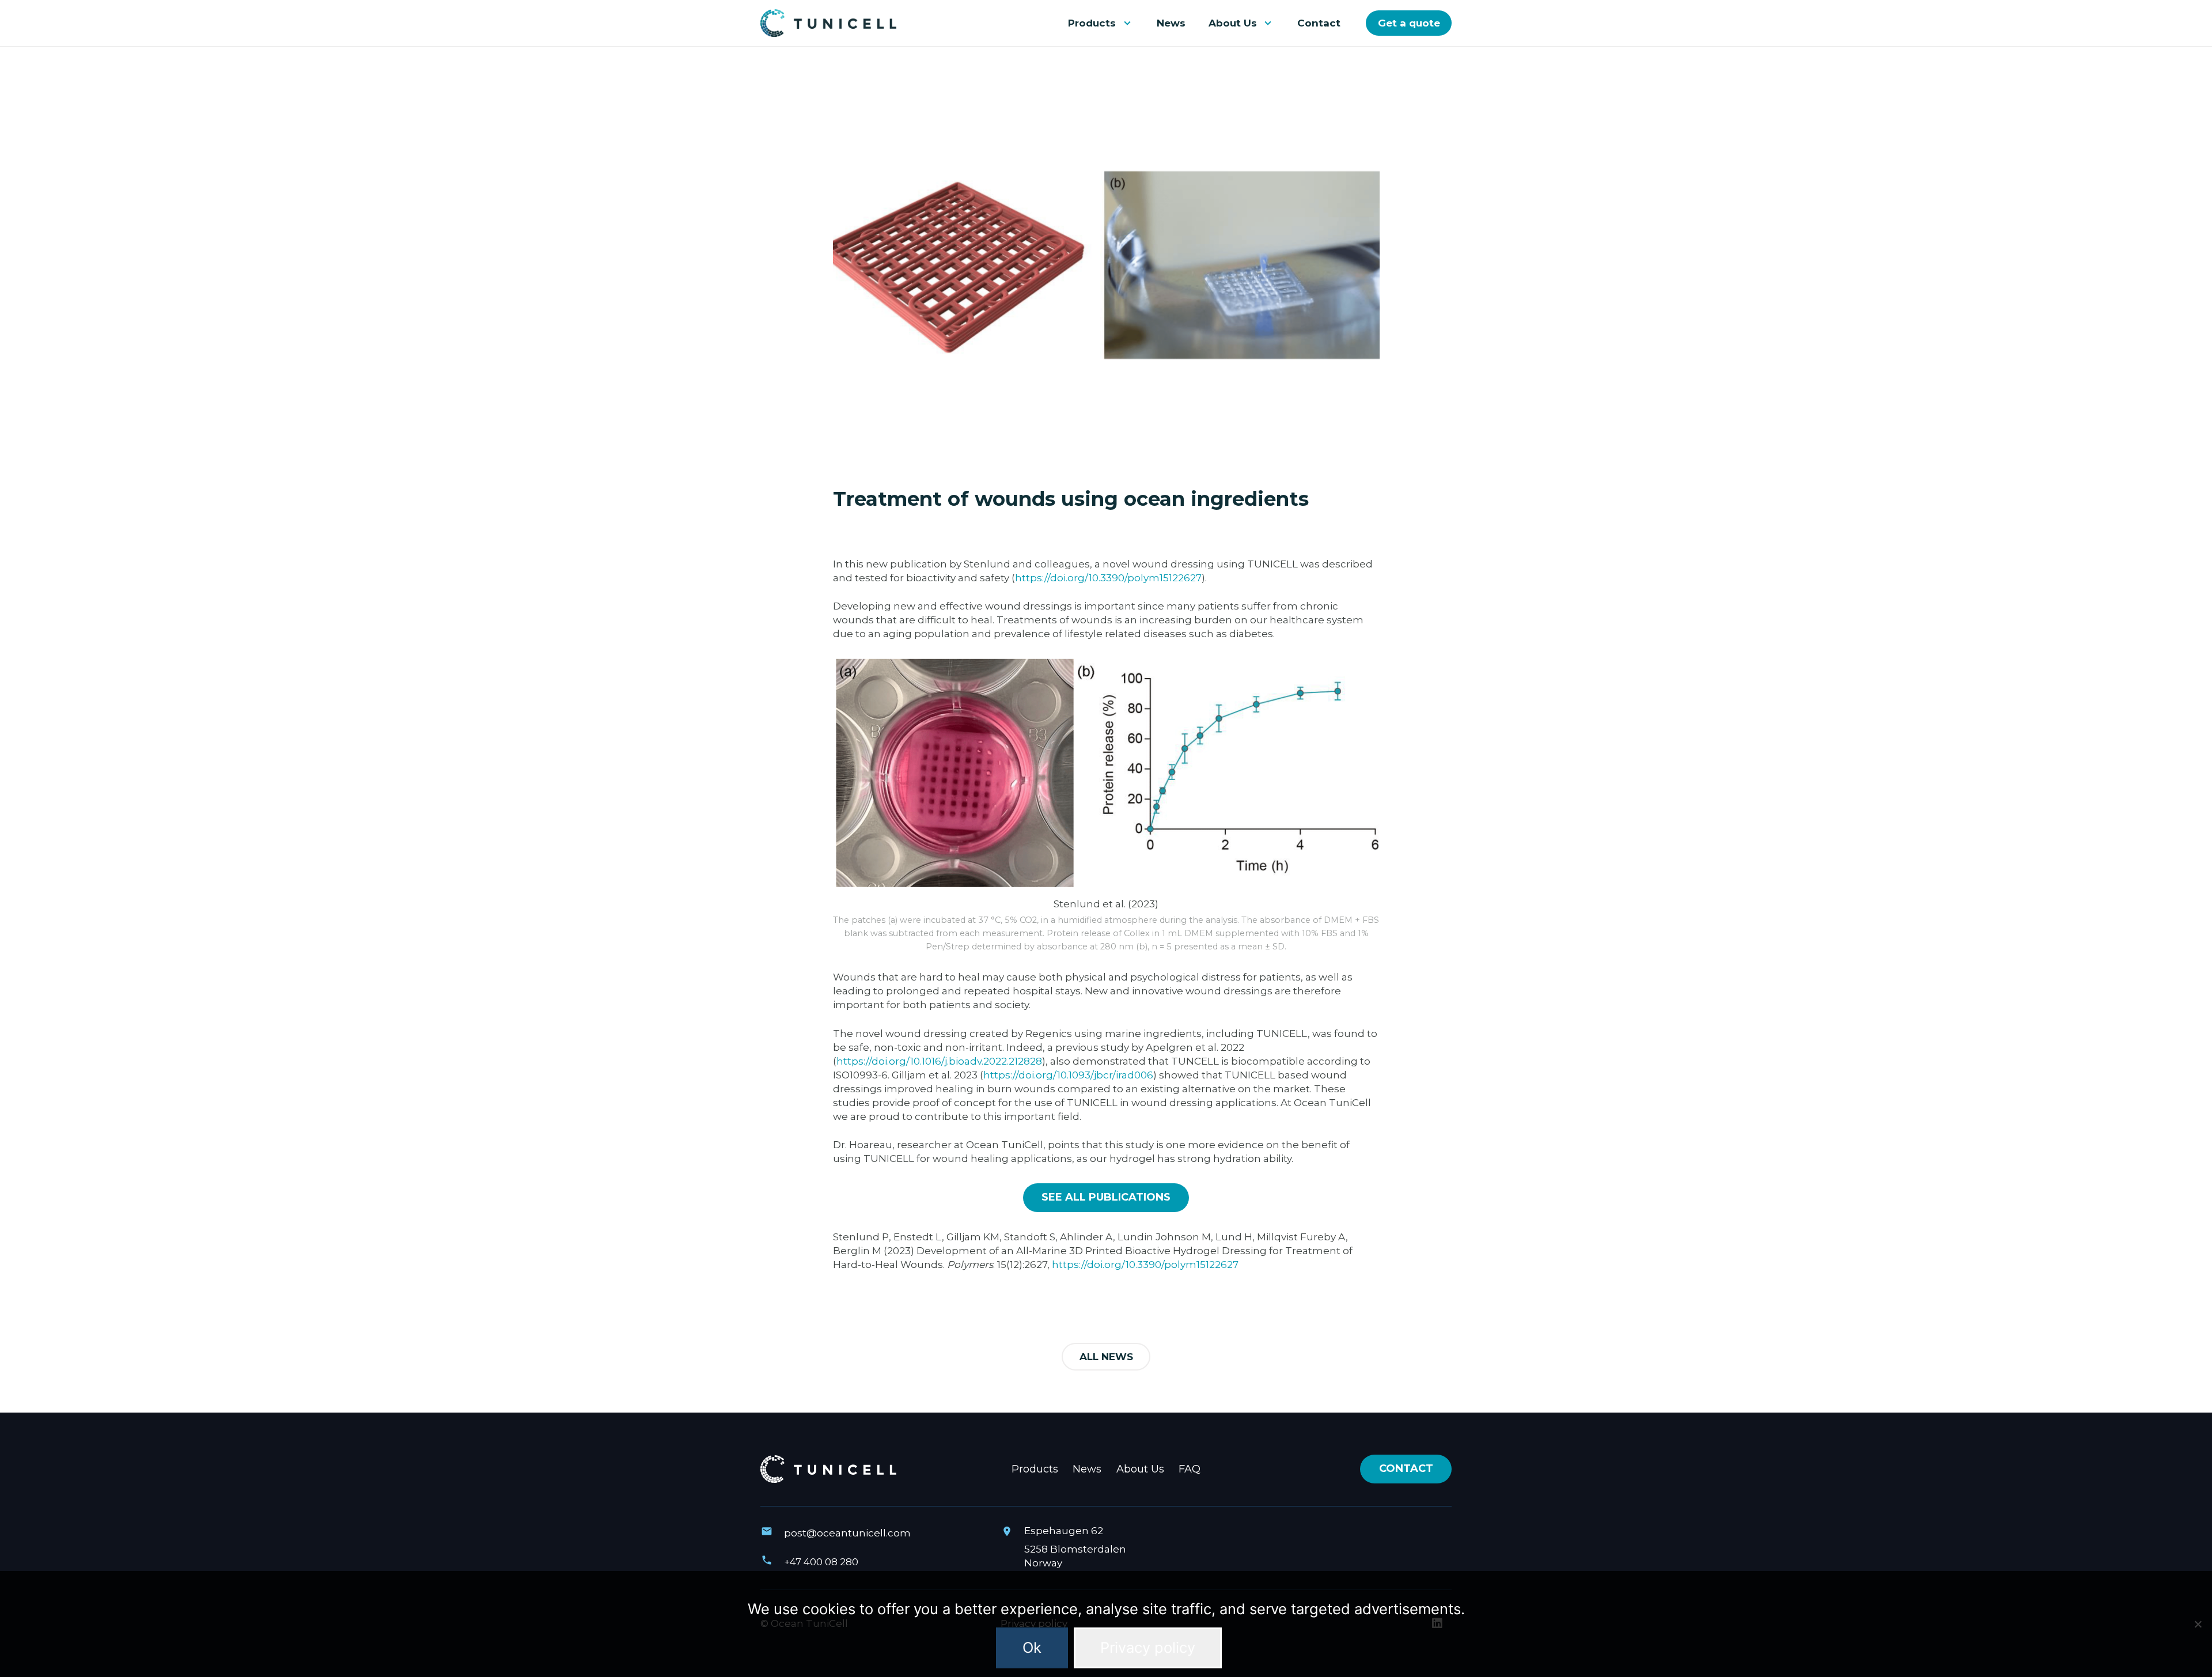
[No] (2198, 1624)
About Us (1140, 1469)
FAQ (1190, 1469)
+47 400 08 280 (821, 1562)
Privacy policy (1148, 1647)
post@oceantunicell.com (847, 1533)
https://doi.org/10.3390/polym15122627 (1145, 1265)
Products (1035, 1469)
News (1087, 1469)
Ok (1032, 1647)
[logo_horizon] (828, 23)
